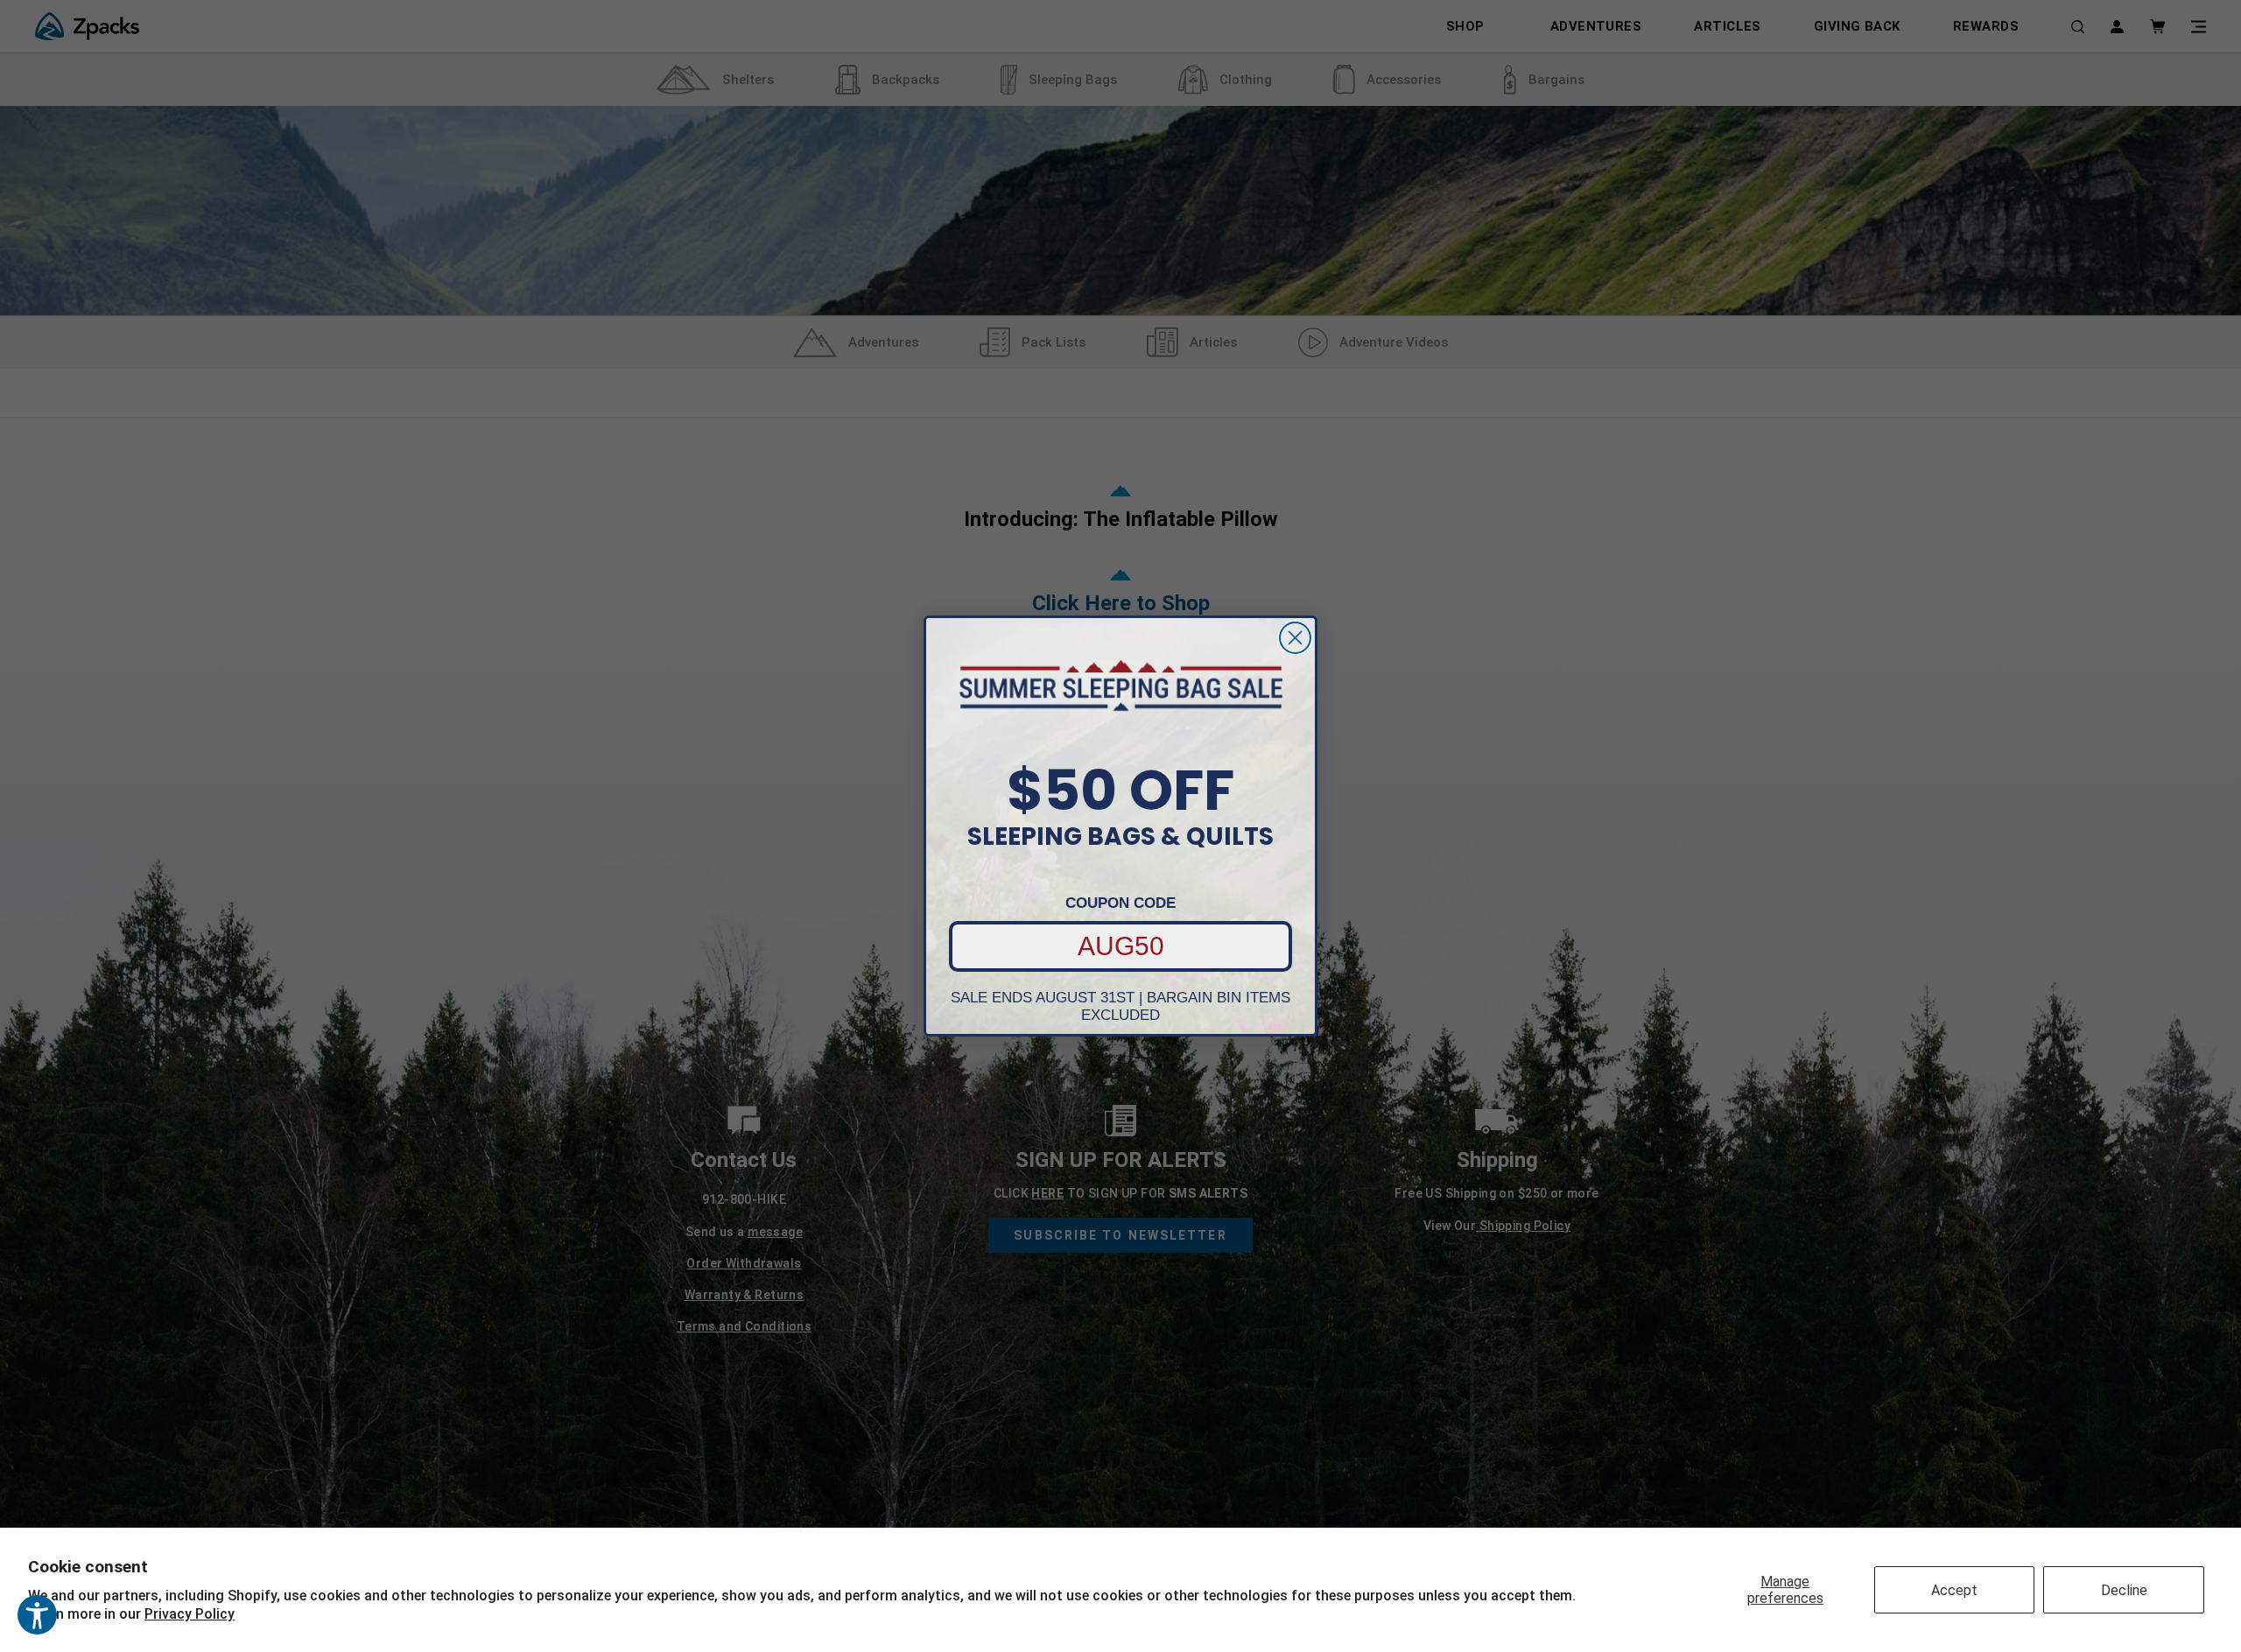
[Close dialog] (1295, 638)
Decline (2124, 1590)
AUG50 (1121, 946)
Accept (1954, 1590)
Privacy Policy (190, 1614)
